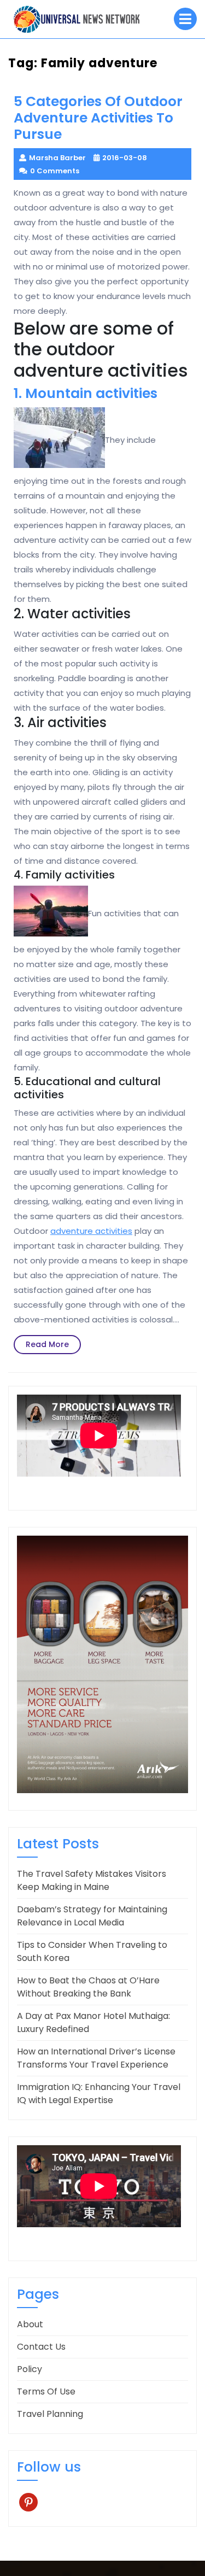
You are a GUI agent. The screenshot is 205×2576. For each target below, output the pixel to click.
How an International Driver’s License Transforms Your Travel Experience (96, 2058)
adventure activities (91, 1231)
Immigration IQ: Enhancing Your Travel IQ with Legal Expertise (99, 2094)
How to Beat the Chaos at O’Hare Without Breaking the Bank (88, 1987)
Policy (30, 2369)
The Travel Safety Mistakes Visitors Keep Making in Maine (92, 1880)
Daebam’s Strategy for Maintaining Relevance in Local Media (92, 1916)
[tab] (185, 19)
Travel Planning (50, 2414)
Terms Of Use (46, 2391)
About (30, 2324)
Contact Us (41, 2347)
